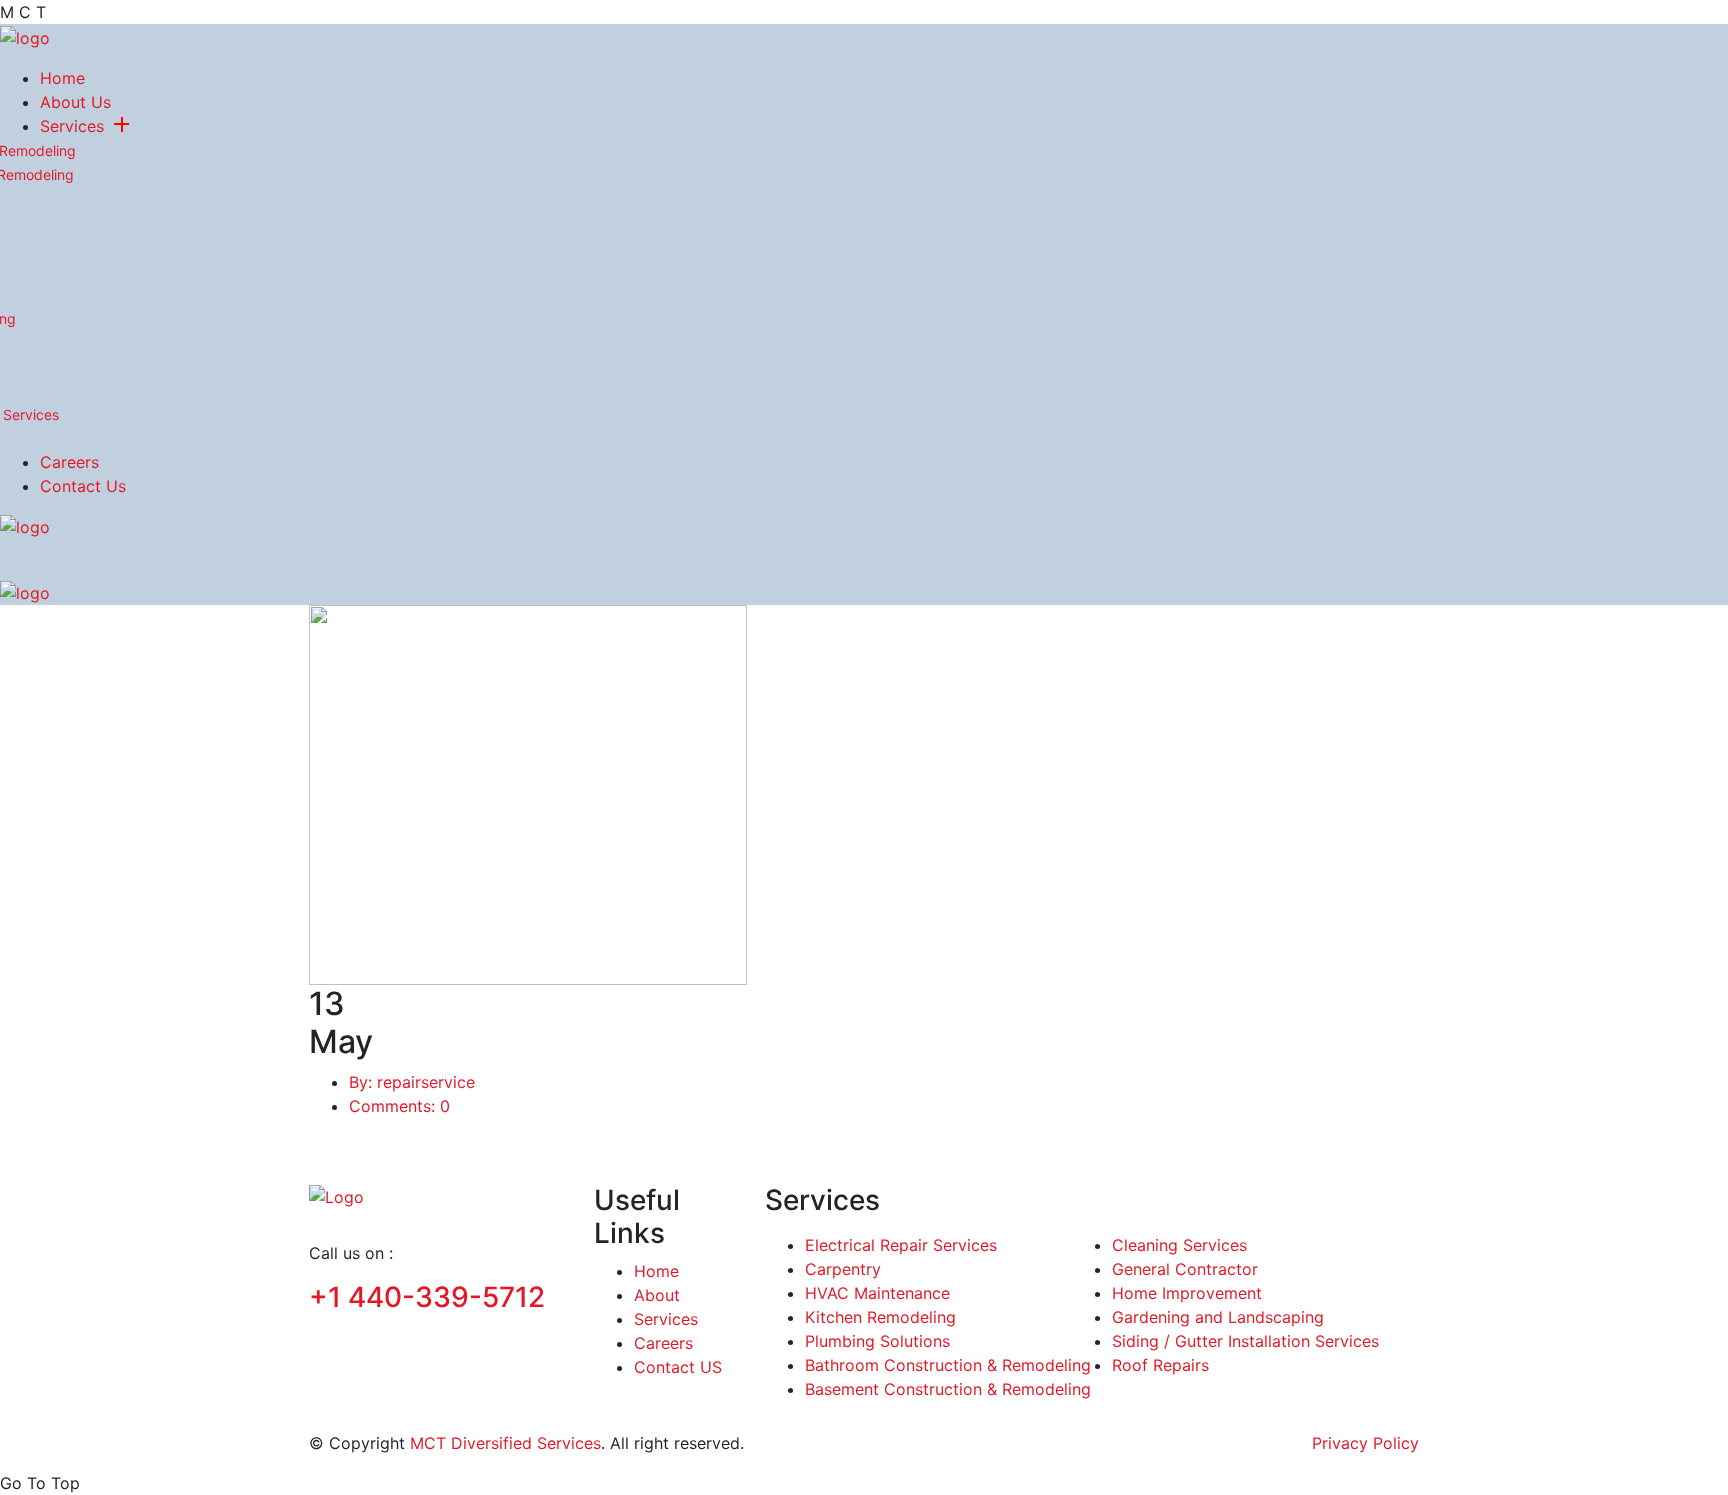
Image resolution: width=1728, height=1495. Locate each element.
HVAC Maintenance (877, 1293)
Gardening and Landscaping (1218, 1317)
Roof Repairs (1160, 1365)
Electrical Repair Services (901, 1245)
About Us (75, 102)
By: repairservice (412, 1082)
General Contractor (1185, 1269)
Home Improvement (1187, 1293)
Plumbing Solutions (877, 1341)
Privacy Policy (1365, 1443)
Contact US (678, 1367)
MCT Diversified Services (505, 1443)
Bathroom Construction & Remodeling (948, 1365)
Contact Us (83, 486)
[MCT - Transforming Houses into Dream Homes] (25, 36)
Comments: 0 (399, 1106)
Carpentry (843, 1269)
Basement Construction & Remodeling (948, 1389)
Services (72, 126)
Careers (69, 462)
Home (62, 78)
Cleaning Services (1179, 1245)
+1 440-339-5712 (427, 1297)
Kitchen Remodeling (880, 1317)
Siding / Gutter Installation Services (1245, 1341)
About (657, 1295)
